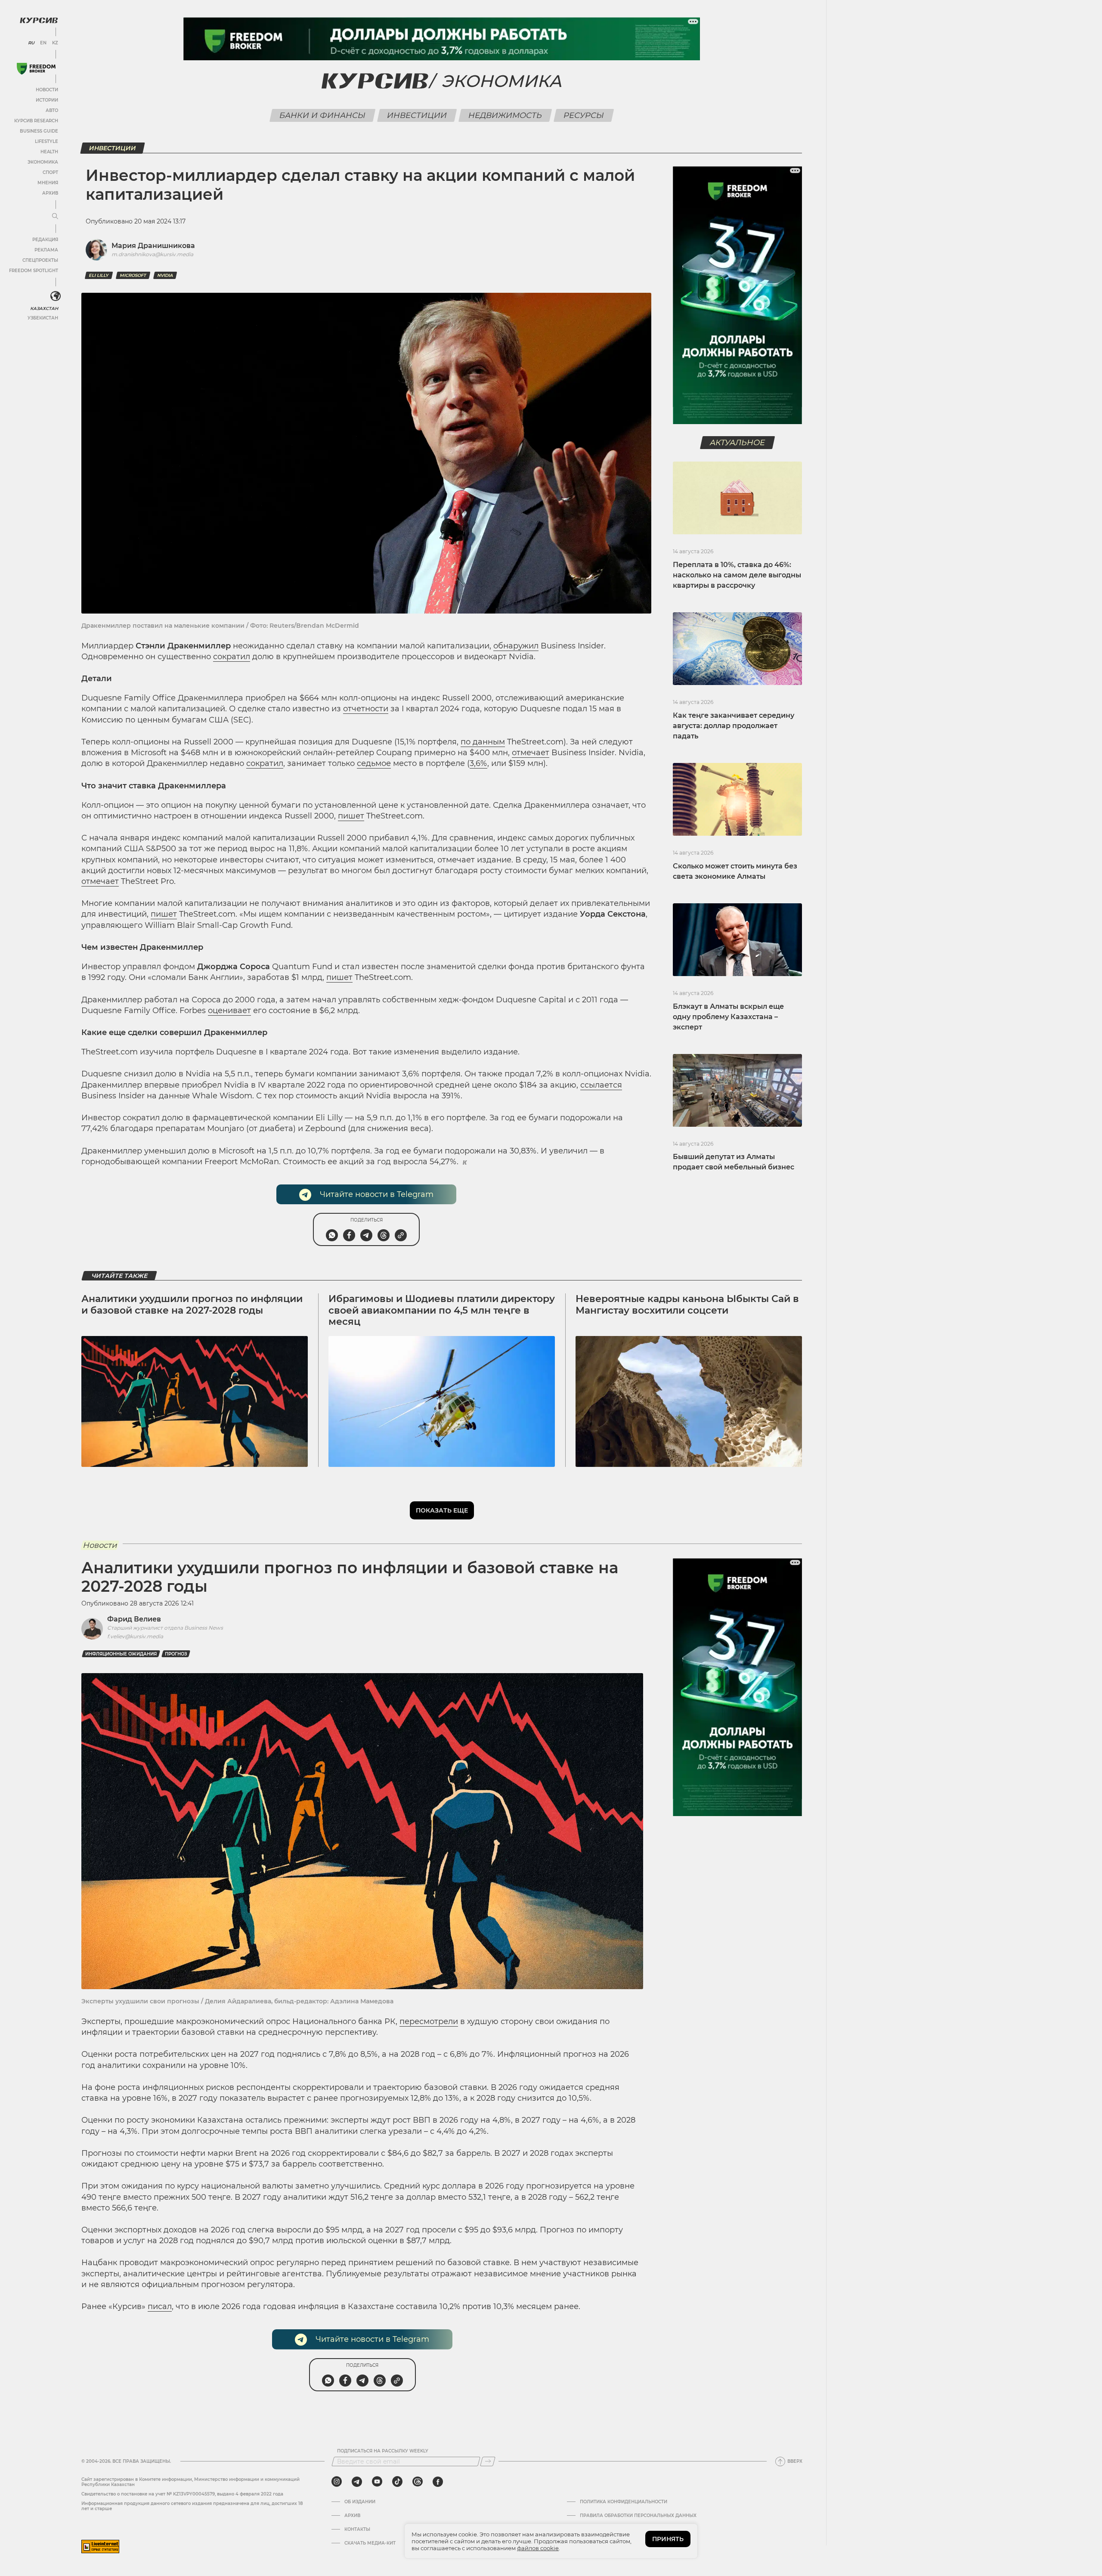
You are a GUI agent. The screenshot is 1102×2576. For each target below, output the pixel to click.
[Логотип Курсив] (39, 20)
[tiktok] (397, 2482)
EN (43, 43)
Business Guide (39, 131)
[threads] (418, 2482)
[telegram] (357, 2482)
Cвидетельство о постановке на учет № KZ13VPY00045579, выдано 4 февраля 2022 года (182, 2494)
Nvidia (165, 275)
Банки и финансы (323, 115)
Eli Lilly (99, 275)
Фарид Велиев (134, 1619)
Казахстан (44, 308)
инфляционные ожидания (121, 1654)
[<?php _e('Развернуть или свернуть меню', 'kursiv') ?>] (56, 296)
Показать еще (442, 1510)
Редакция (45, 240)
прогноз (176, 1654)
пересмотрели (429, 2021)
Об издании (360, 2502)
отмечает (531, 753)
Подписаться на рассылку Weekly (383, 2451)
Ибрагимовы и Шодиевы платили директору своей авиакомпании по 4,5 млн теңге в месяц (442, 1310)
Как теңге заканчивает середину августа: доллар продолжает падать (734, 726)
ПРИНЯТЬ (668, 2539)
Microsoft (133, 275)
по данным (483, 742)
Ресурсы (584, 115)
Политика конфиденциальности (624, 2502)
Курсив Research (36, 121)
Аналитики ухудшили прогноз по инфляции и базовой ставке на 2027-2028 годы (192, 1304)
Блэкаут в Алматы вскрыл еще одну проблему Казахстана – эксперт (728, 1017)
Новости (47, 90)
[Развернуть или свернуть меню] (55, 217)
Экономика (43, 162)
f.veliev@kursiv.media (135, 1636)
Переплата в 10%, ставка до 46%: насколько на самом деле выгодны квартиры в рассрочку (737, 575)
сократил (232, 657)
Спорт (50, 172)
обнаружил (516, 646)
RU (31, 43)
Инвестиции (417, 115)
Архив (50, 193)
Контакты (357, 2530)
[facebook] (438, 2482)
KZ (55, 43)
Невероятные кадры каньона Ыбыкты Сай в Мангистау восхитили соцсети (687, 1304)
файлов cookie (538, 2548)
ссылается (601, 1085)
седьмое (374, 763)
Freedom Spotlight (34, 271)
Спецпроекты (40, 260)
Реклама (46, 250)
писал (160, 2306)
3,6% (478, 763)
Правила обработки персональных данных (638, 2516)
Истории (47, 100)
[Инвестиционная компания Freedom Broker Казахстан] (36, 69)
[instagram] (337, 2482)
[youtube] (377, 2482)
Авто (52, 110)
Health (49, 152)
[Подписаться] (488, 2461)
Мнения (48, 183)
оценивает (229, 1011)
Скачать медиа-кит (370, 2543)
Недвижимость (505, 115)
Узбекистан (43, 318)
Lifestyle (46, 141)
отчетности (366, 709)
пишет (351, 816)
